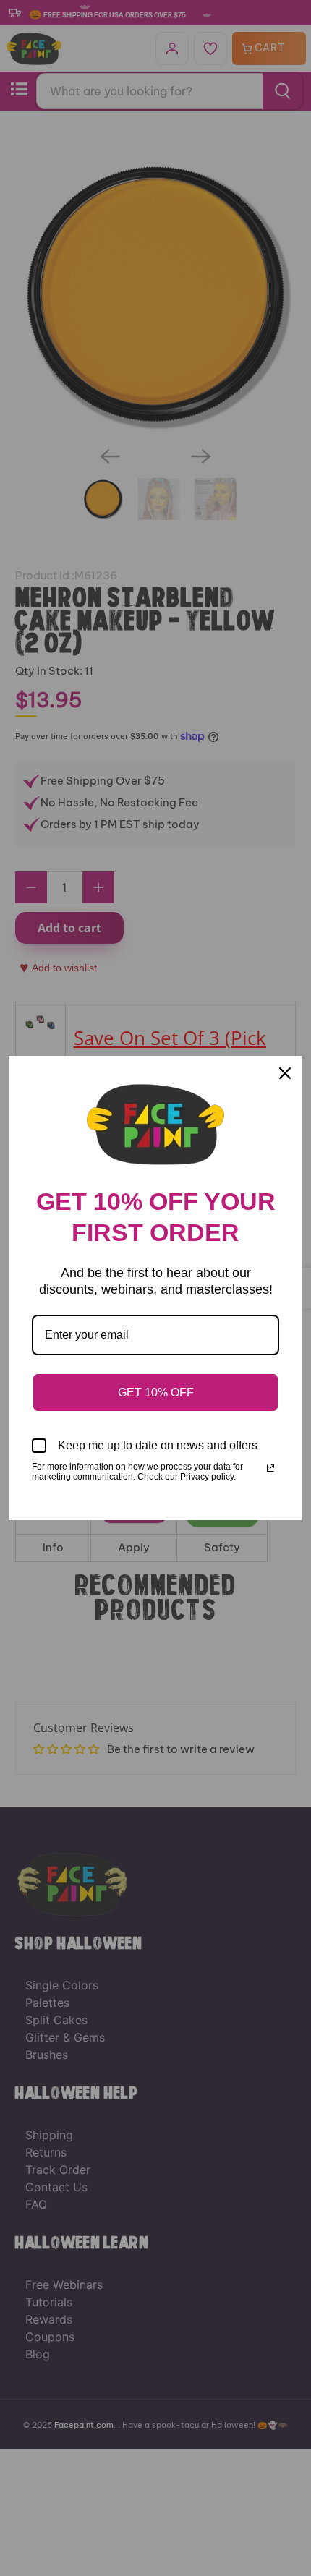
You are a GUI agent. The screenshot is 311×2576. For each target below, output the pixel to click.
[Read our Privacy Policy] (270, 1468)
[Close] (285, 1073)
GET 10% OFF (156, 1393)
